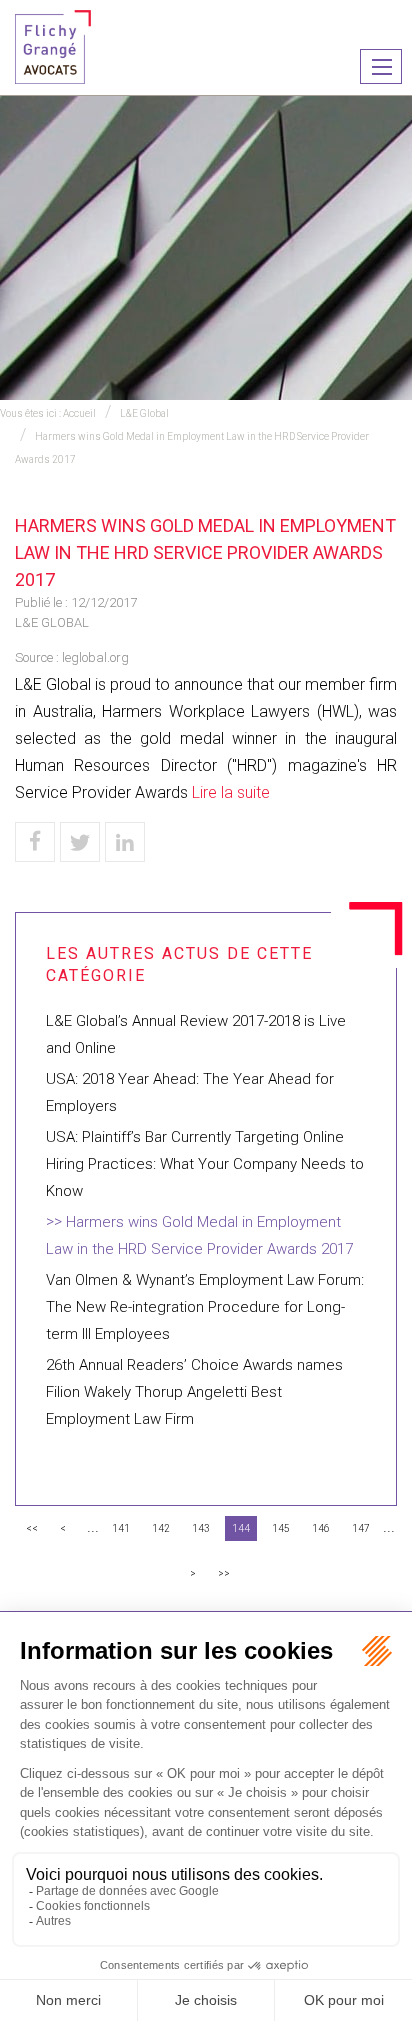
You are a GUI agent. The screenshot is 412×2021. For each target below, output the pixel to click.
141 (121, 1528)
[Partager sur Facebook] (35, 842)
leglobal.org (95, 657)
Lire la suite (231, 792)
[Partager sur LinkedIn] (125, 842)
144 (241, 1528)
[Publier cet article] (80, 842)
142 (161, 1528)
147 (361, 1528)
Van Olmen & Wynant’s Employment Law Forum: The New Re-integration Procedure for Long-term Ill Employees (205, 1307)
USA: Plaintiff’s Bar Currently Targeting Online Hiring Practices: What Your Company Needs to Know (205, 1164)
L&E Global (144, 413)
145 (281, 1528)
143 (201, 1528)
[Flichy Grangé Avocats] (53, 45)
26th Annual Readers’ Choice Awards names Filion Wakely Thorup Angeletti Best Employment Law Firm (194, 1392)
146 (321, 1528)
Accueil (79, 413)
